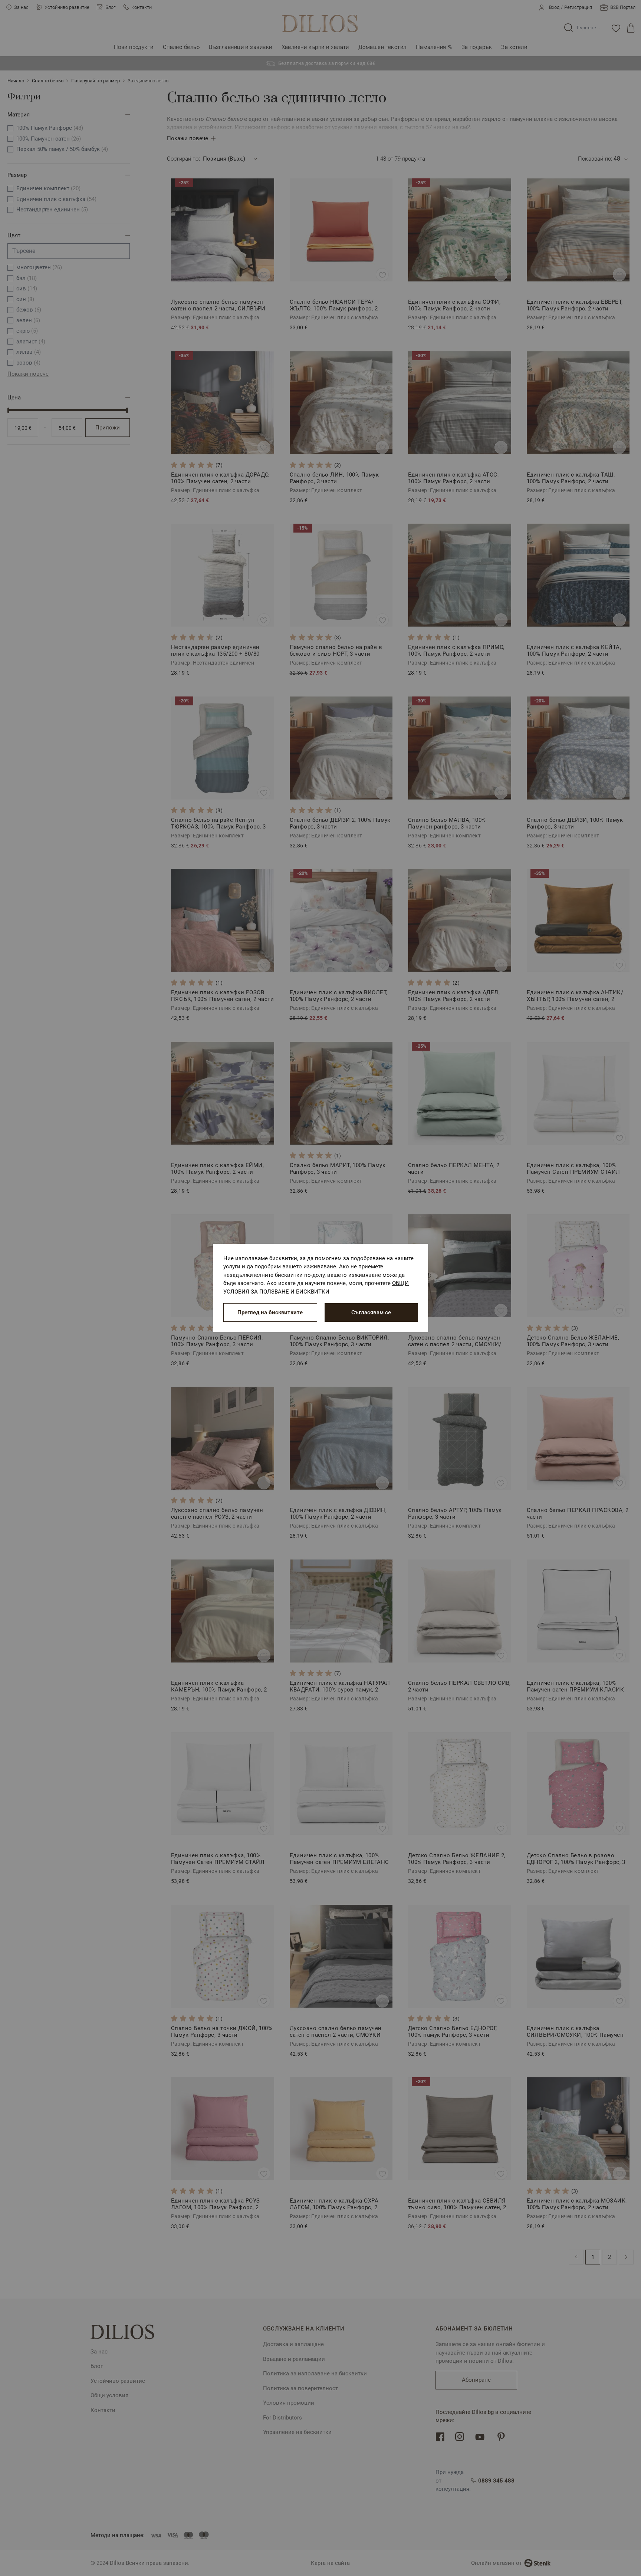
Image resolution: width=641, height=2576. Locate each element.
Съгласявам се (371, 1312)
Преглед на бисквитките (270, 1312)
